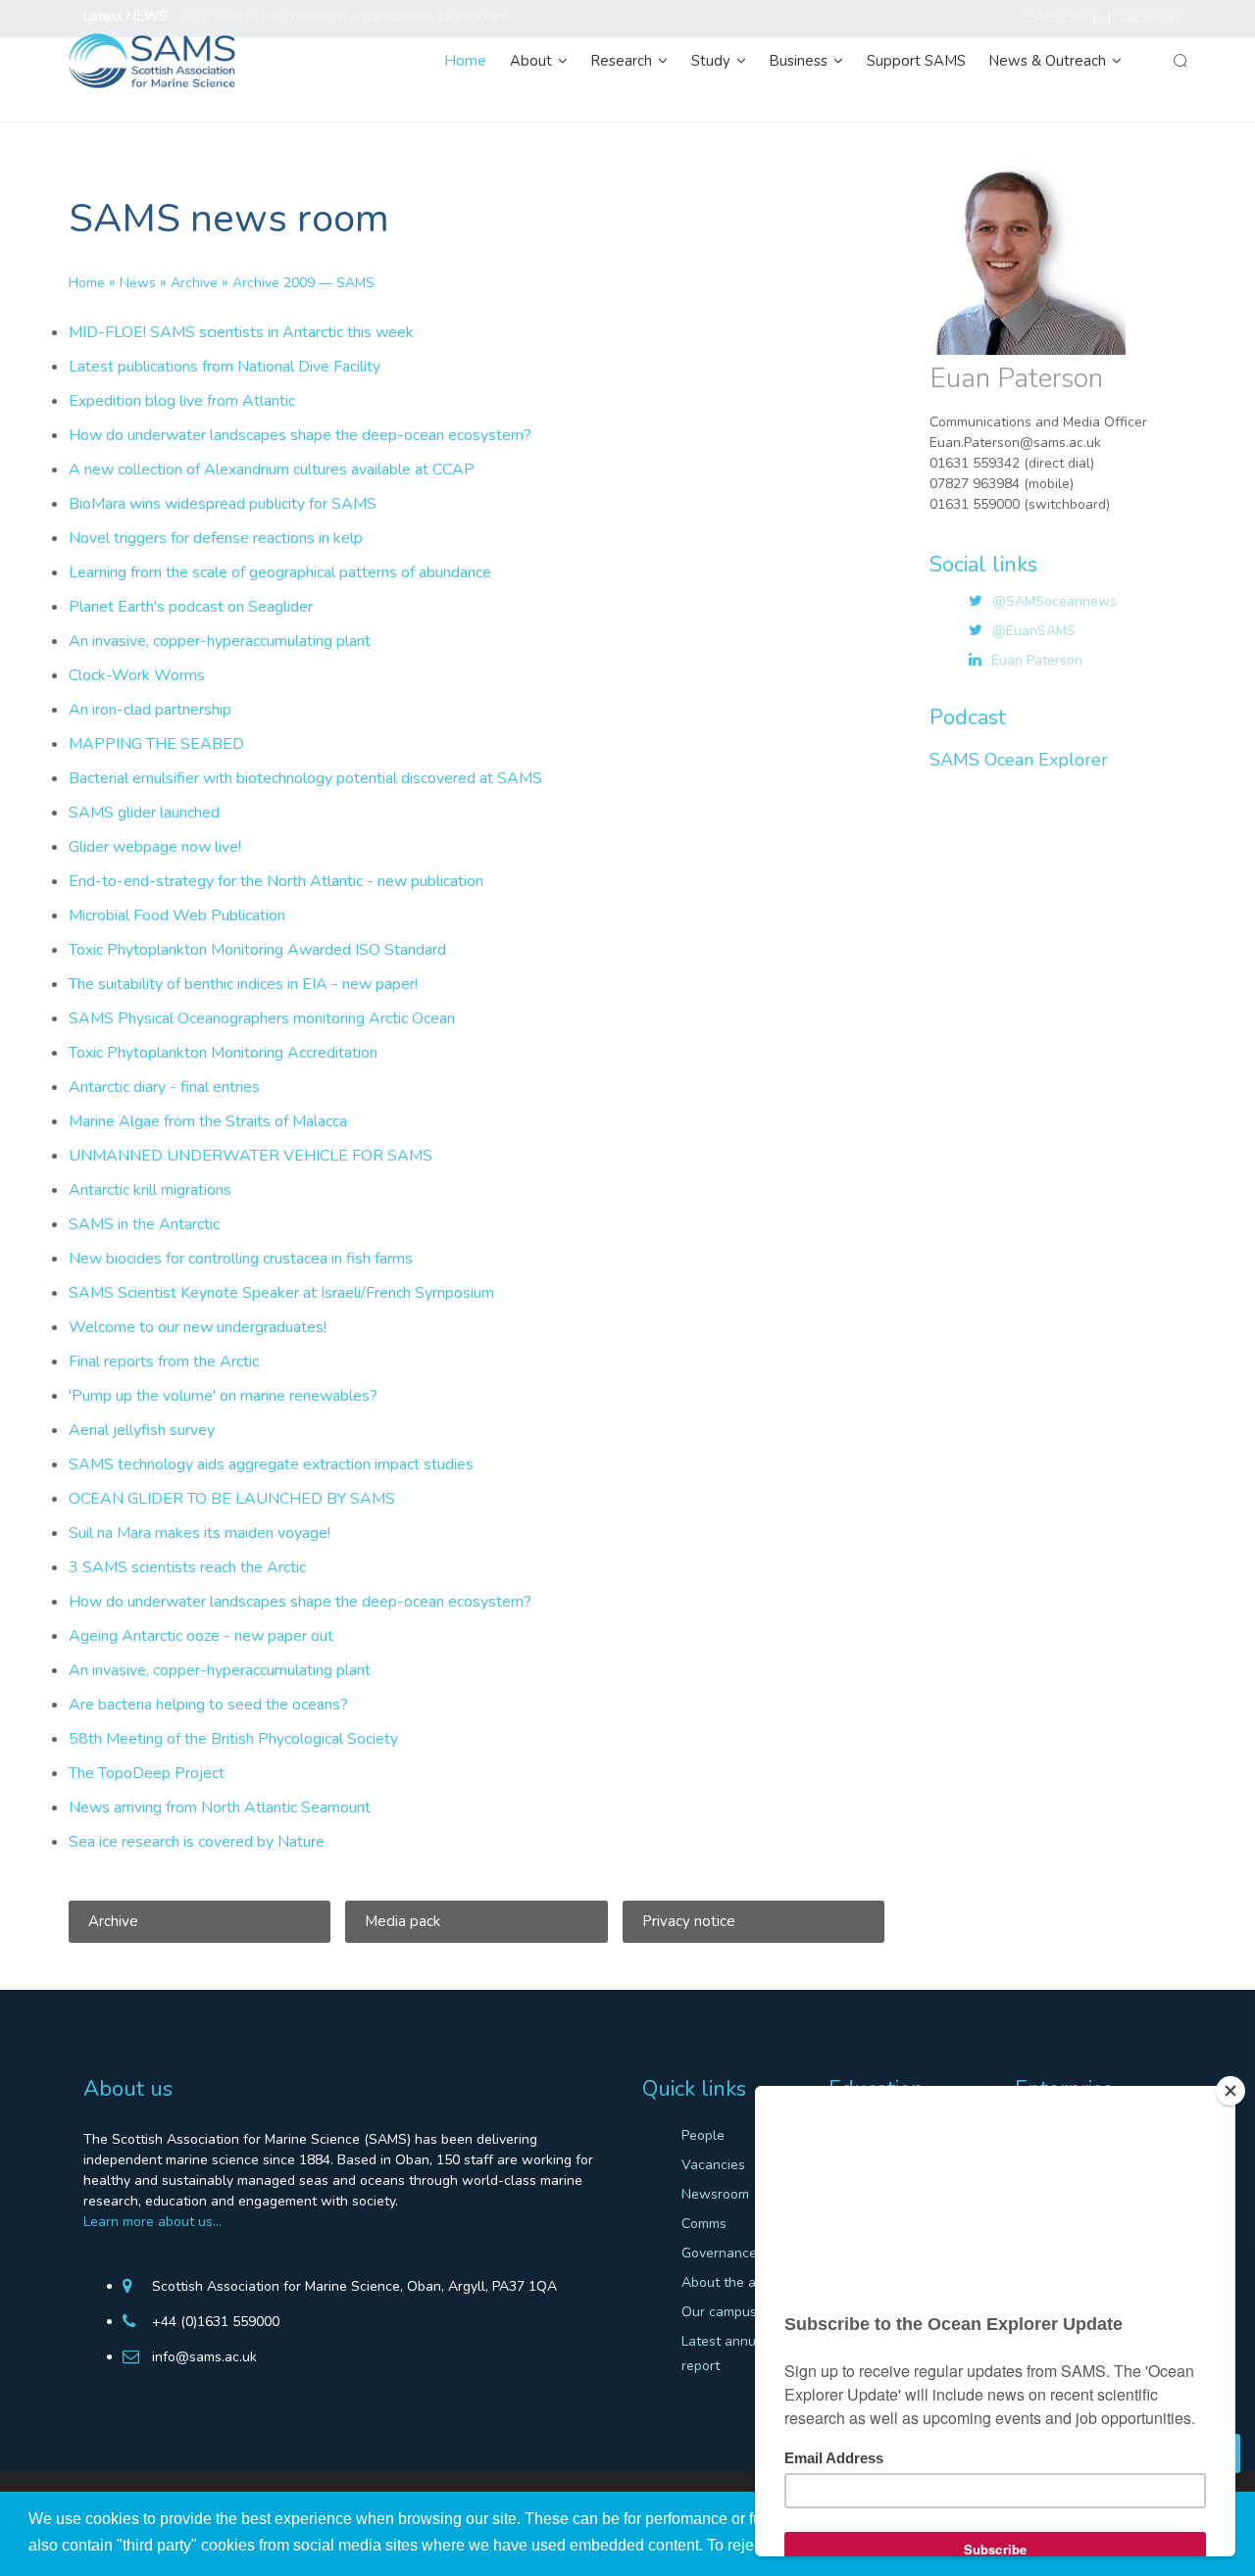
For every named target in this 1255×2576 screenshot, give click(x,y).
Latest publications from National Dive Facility (225, 367)
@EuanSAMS (1034, 631)
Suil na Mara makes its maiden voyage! (200, 1533)
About (533, 61)
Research (624, 61)
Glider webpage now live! (155, 847)
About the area (729, 2282)
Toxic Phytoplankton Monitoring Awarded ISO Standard (257, 950)
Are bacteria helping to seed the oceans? (208, 1705)
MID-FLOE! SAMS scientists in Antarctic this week (241, 332)
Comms (704, 2224)
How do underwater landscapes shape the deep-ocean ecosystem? (300, 435)
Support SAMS (916, 61)
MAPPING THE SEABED (156, 744)
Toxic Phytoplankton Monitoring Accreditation (223, 1053)
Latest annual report (725, 2353)
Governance (719, 2253)
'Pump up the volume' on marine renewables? (223, 1396)
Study (713, 61)
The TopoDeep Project (147, 1773)
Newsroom (715, 2194)
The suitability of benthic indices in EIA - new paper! (243, 984)
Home (466, 61)
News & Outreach (1050, 61)
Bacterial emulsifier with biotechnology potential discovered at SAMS (305, 778)
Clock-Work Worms (137, 675)
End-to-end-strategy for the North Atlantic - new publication (276, 881)
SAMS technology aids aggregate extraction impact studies (271, 1464)
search (1180, 61)
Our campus (719, 2312)
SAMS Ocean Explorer (1019, 760)
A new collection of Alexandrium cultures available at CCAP (272, 470)
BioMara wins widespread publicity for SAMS (223, 504)
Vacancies (713, 2165)
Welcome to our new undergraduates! (198, 1327)
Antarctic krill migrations (150, 1190)
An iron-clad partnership (150, 710)
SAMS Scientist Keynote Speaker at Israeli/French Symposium (281, 1293)
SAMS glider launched (144, 813)
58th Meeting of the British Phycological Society (233, 1739)
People (703, 2135)
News (138, 283)
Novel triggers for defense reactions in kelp (216, 538)
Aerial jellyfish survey (142, 1430)
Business (801, 61)
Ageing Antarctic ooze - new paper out (201, 1636)
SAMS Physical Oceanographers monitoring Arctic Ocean (262, 1018)
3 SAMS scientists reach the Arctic (187, 1567)
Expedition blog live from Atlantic (182, 401)
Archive (194, 283)
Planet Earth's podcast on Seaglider (191, 607)
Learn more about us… (152, 2222)
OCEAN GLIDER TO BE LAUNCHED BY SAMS (232, 1499)
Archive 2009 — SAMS (303, 283)
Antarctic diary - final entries (164, 1087)
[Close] (1230, 2091)
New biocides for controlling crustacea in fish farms (241, 1259)
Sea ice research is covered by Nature (197, 1842)
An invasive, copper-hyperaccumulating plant (220, 641)
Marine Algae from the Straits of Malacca (208, 1121)
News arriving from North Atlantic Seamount (220, 1808)
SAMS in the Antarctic (144, 1224)
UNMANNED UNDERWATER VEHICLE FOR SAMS (251, 1156)
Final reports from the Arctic (164, 1362)
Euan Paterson (1037, 660)
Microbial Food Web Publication (177, 916)
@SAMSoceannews (1054, 601)
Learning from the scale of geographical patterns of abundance (280, 572)
